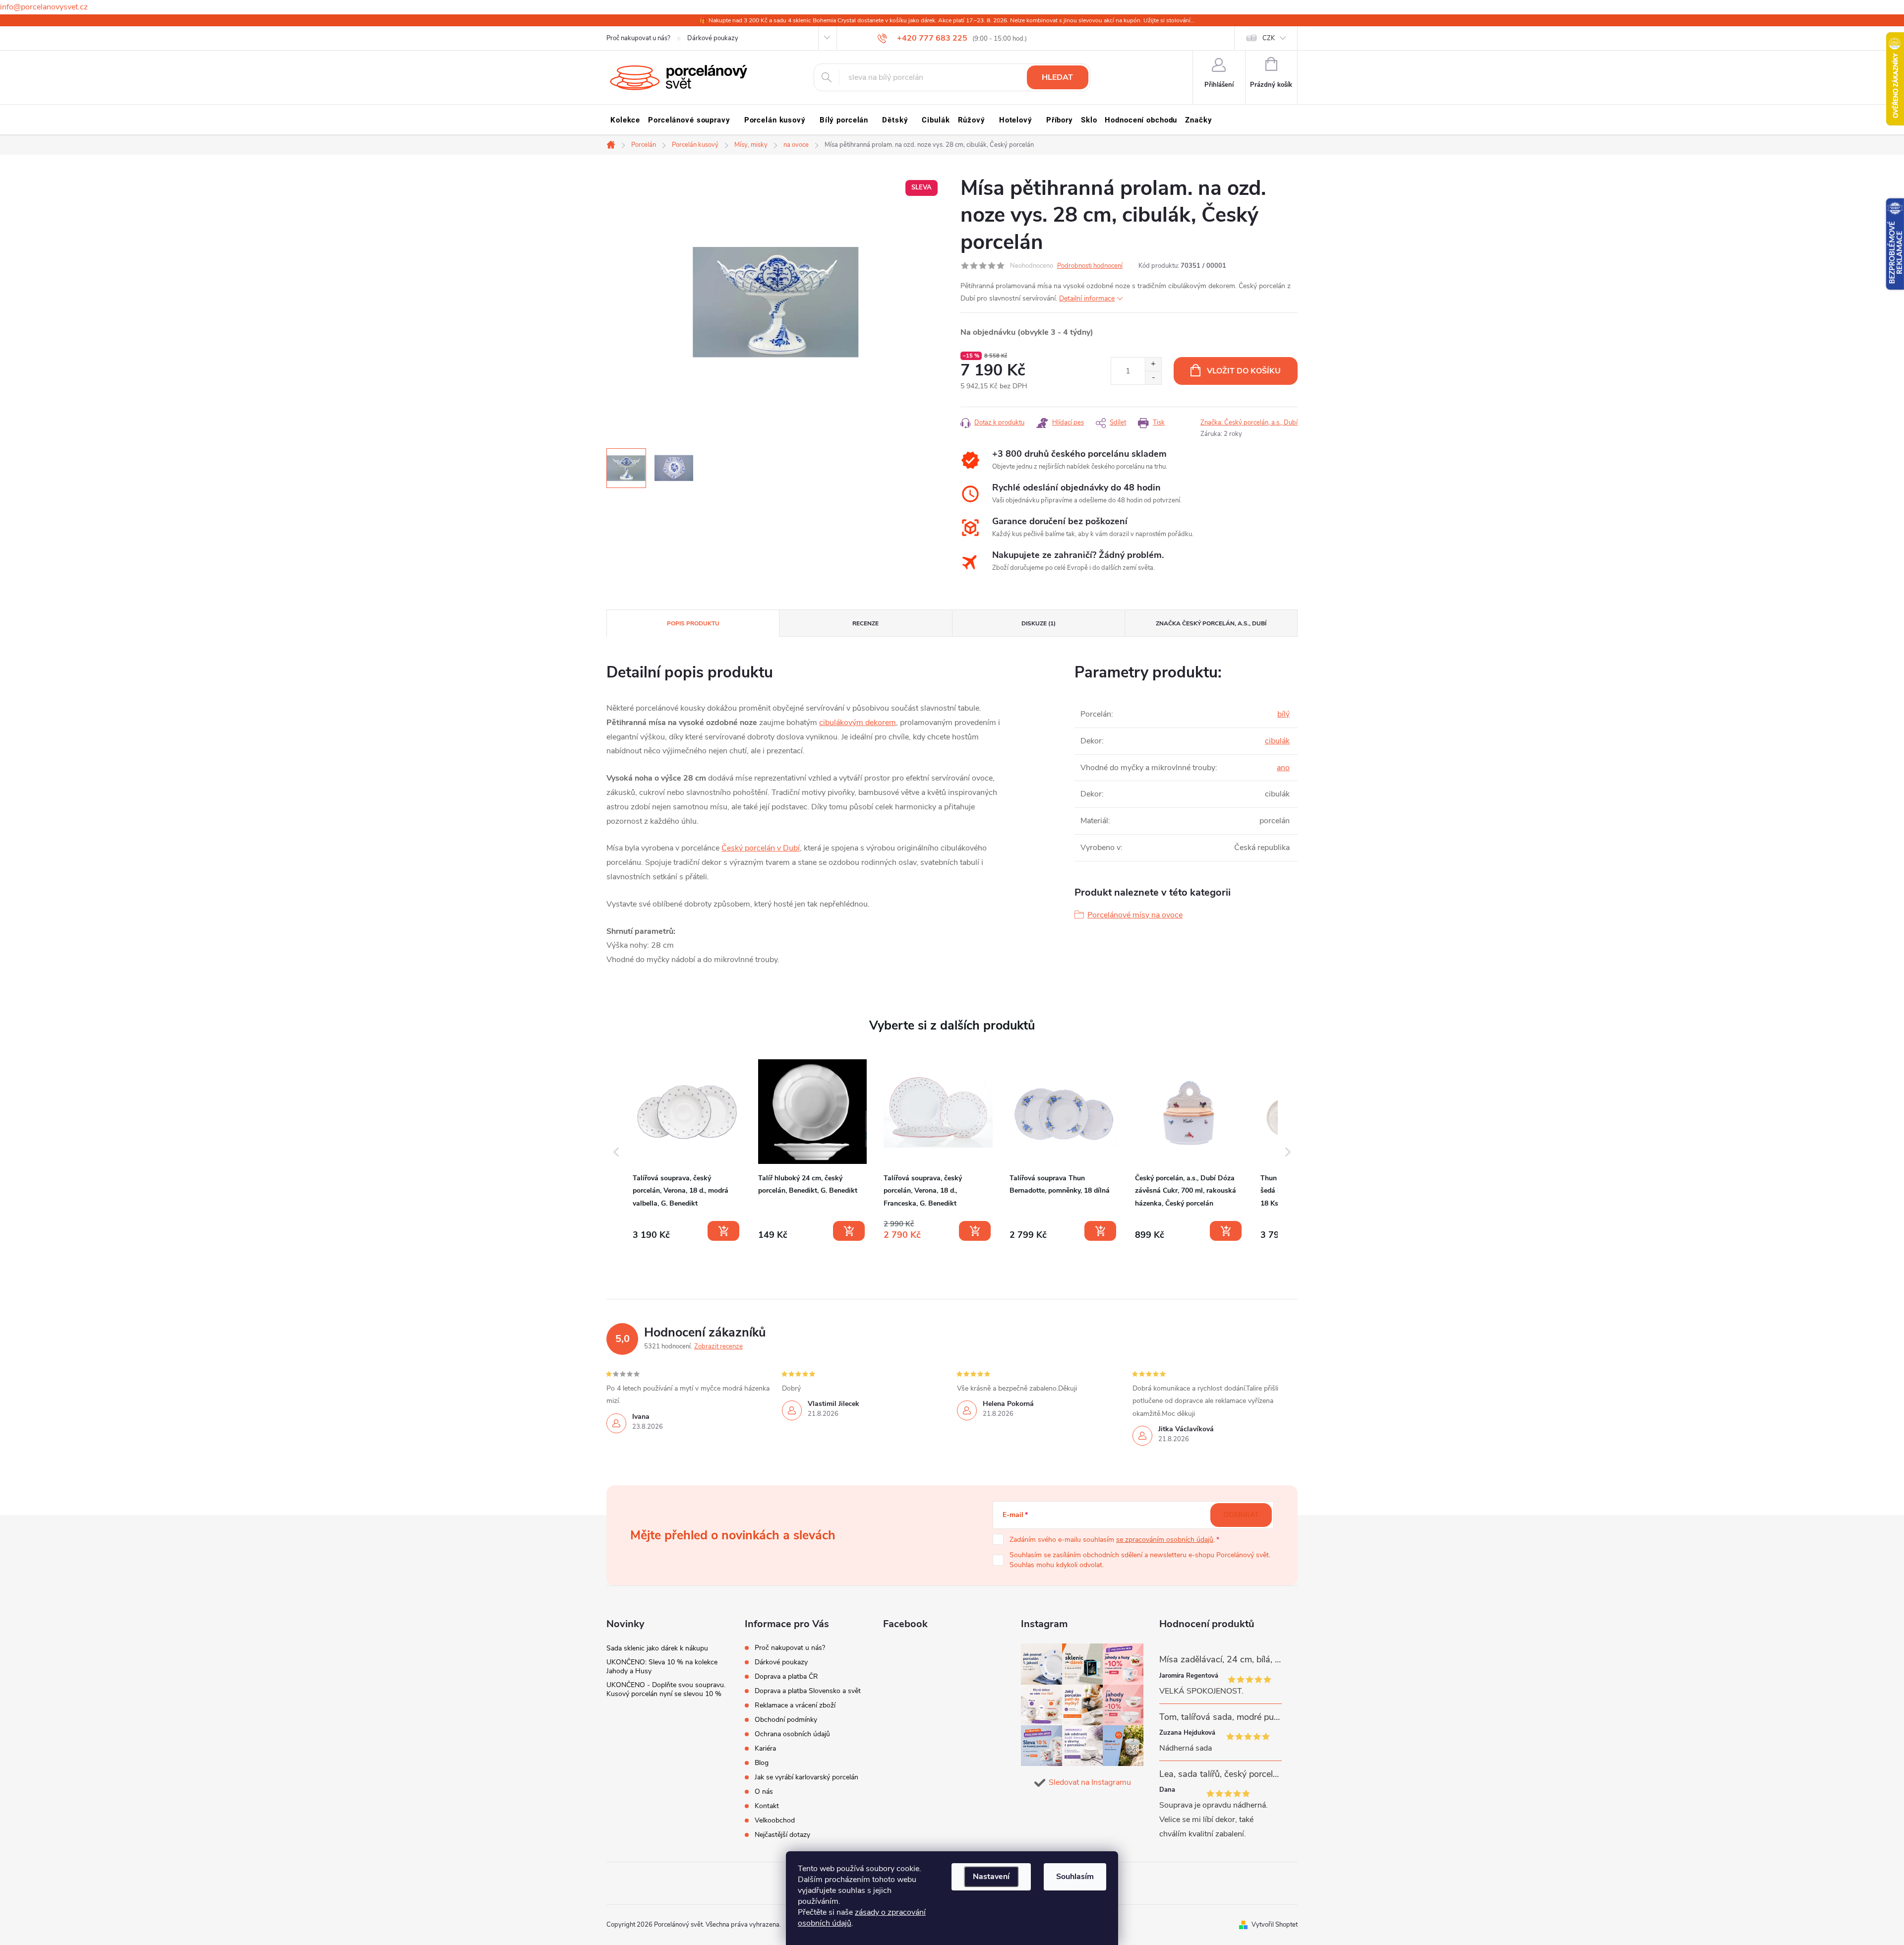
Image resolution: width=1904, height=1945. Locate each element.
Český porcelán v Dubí (761, 848)
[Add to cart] (723, 1231)
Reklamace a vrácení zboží (795, 1705)
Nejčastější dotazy (782, 1835)
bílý (1283, 714)
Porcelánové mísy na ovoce (1135, 915)
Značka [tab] (1211, 623)
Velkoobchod (775, 1820)
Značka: (1249, 423)
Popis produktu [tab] (693, 623)
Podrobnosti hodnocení (1090, 266)
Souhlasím (1075, 1877)
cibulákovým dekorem (858, 723)
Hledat (1057, 77)
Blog (762, 1763)
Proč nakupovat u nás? (638, 38)
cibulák (1277, 741)
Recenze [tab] (865, 623)
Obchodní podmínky (786, 1720)
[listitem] (687, 1150)
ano (1283, 768)
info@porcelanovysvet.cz (44, 7)
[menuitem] (625, 120)
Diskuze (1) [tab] (1039, 623)
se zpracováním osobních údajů (1165, 1540)
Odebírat (1241, 1515)
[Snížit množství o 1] (1153, 378)
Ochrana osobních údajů (792, 1734)
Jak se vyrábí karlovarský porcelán (806, 1777)
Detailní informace (1087, 298)
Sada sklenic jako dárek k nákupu (657, 1648)
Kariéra (765, 1748)
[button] (616, 1152)
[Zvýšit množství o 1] (1153, 364)
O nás (764, 1792)
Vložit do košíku (1244, 371)
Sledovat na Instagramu (1090, 1782)
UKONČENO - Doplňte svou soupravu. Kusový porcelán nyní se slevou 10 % (666, 1689)
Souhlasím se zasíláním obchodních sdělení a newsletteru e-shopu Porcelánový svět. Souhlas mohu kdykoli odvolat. (1140, 1560)
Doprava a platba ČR (786, 1676)
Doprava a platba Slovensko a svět (808, 1691)
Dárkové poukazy (713, 38)
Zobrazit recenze (718, 1346)
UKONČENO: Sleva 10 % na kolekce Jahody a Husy (662, 1667)
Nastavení (991, 1877)
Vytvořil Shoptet (1275, 1925)
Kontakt (767, 1806)
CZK (1269, 38)
